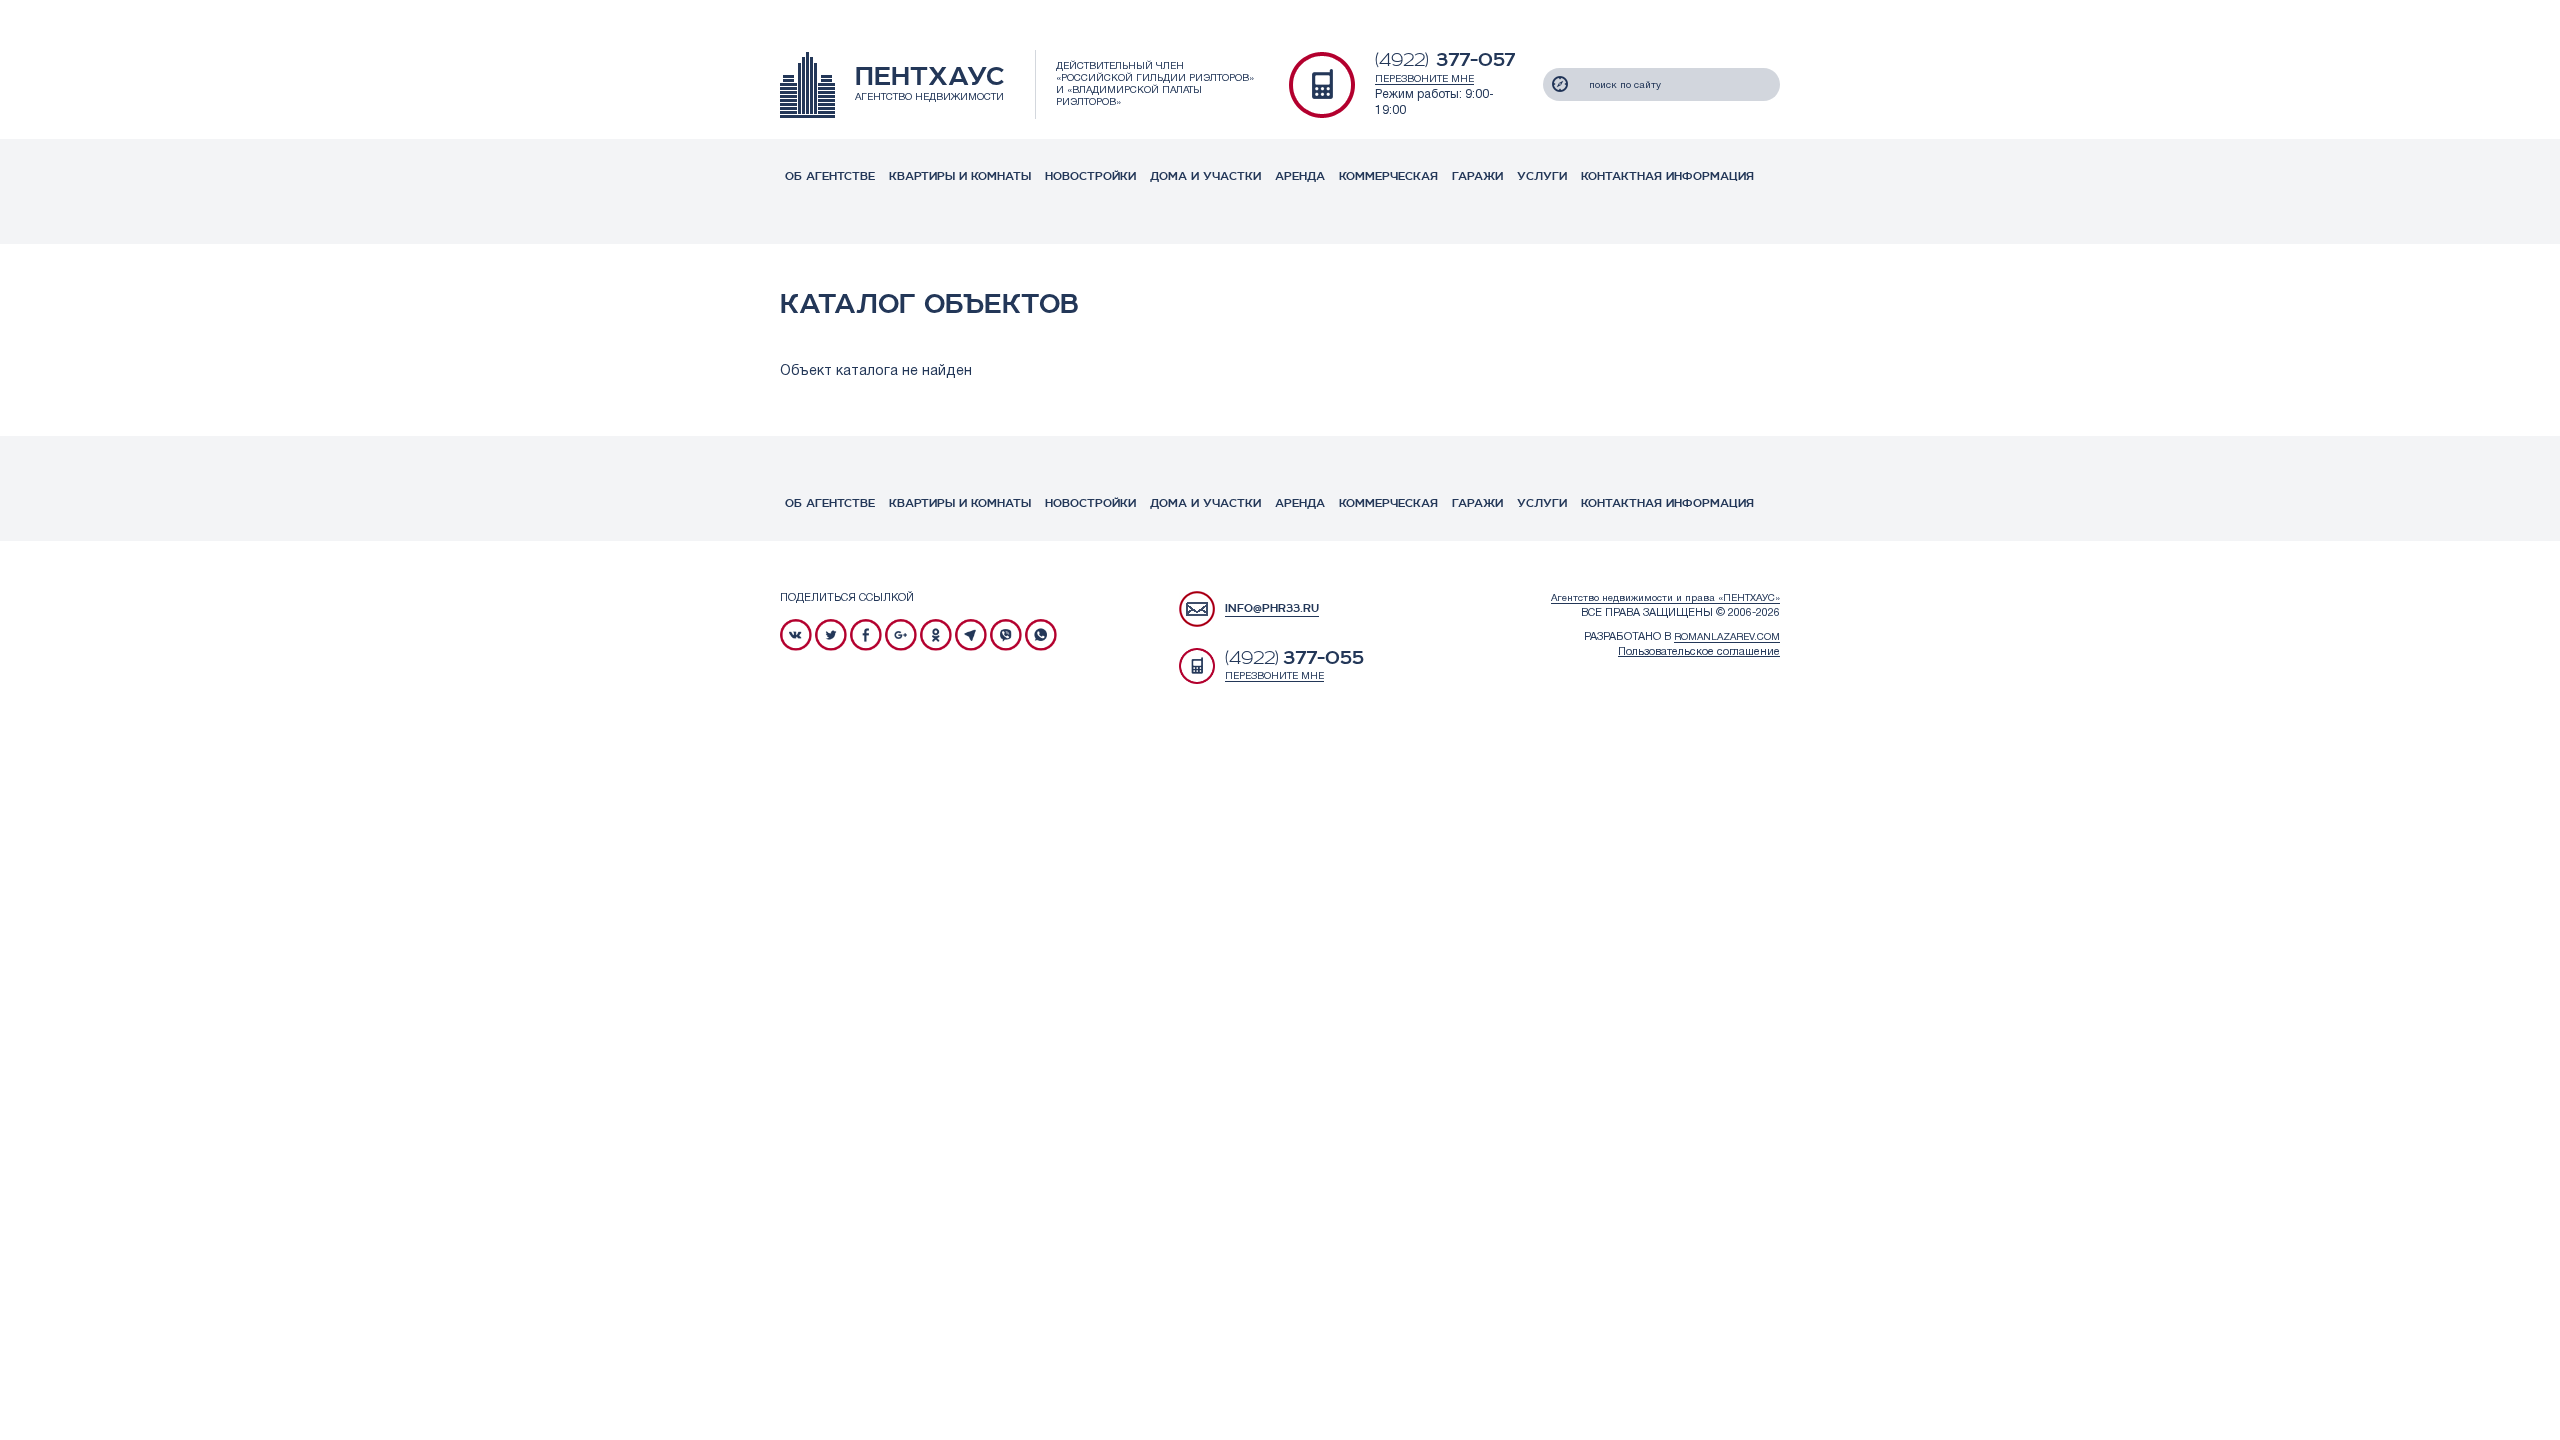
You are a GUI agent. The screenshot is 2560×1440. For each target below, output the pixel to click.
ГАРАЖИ (1477, 176)
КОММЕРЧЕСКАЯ (1388, 176)
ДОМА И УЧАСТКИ (1205, 176)
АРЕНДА (1300, 176)
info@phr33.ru (1272, 608)
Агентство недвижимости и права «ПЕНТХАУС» (1665, 598)
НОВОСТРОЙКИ (1090, 176)
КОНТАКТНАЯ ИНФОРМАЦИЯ (1667, 176)
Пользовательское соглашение (1699, 652)
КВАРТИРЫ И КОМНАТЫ (960, 176)
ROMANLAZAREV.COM (1727, 637)
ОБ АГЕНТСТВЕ (830, 176)
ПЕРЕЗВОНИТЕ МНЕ (1424, 79)
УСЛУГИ (1542, 176)
